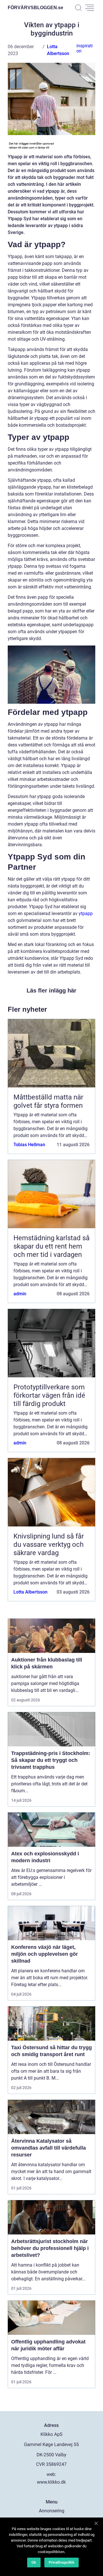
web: (51, 2474)
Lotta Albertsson (30, 1592)
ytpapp (86, 913)
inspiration (85, 48)
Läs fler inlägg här (51, 990)
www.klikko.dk (51, 2482)
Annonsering (52, 2511)
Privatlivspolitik (62, 2562)
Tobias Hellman (29, 1145)
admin (20, 1294)
